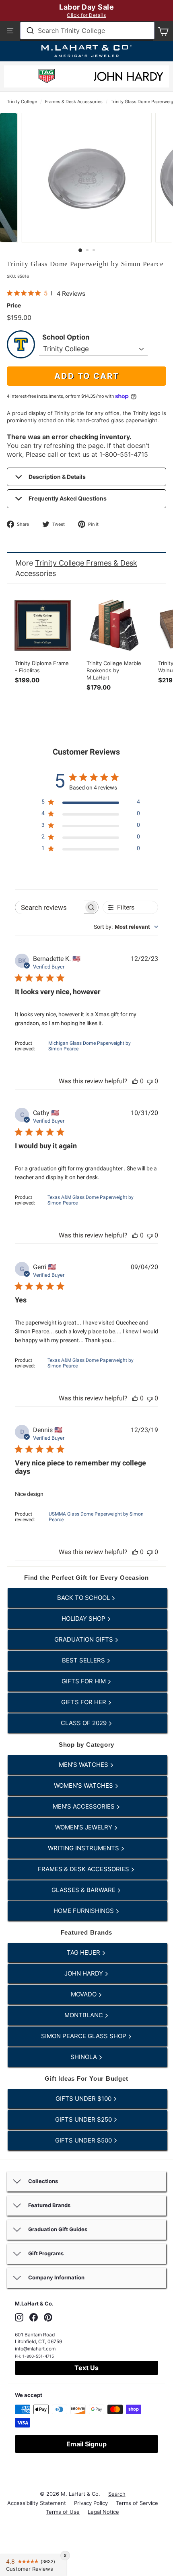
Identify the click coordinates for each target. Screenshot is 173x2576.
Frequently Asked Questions (68, 498)
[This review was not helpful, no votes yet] (150, 1081)
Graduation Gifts (84, 1639)
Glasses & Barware (84, 1890)
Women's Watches (84, 1785)
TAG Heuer (84, 1952)
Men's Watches (84, 1765)
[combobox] (87, 31)
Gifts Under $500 (84, 2140)
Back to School (84, 1598)
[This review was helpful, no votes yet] (135, 1081)
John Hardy (84, 1973)
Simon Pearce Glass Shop (84, 2036)
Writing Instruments (84, 1848)
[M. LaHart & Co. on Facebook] (34, 2317)
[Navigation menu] (10, 31)
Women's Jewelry (84, 1827)
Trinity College (22, 102)
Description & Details (57, 477)
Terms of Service (137, 2503)
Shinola (84, 2057)
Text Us (86, 2368)
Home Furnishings (84, 1911)
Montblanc (84, 2015)
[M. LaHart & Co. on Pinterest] (48, 2317)
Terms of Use (63, 2512)
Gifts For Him (84, 1681)
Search (117, 2494)
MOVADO (84, 1994)
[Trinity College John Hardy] (128, 79)
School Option (66, 337)
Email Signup (86, 2444)
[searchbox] (49, 907)
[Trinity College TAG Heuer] (47, 77)
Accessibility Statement (37, 2503)
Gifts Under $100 (84, 2099)
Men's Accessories (84, 1806)
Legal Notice (103, 2512)
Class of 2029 (84, 1723)
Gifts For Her (84, 1702)
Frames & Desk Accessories (74, 102)
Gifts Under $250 (84, 2119)
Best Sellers (84, 1660)
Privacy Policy (91, 2503)
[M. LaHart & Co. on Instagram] (19, 2317)
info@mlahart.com (35, 2349)
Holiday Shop (84, 1619)
